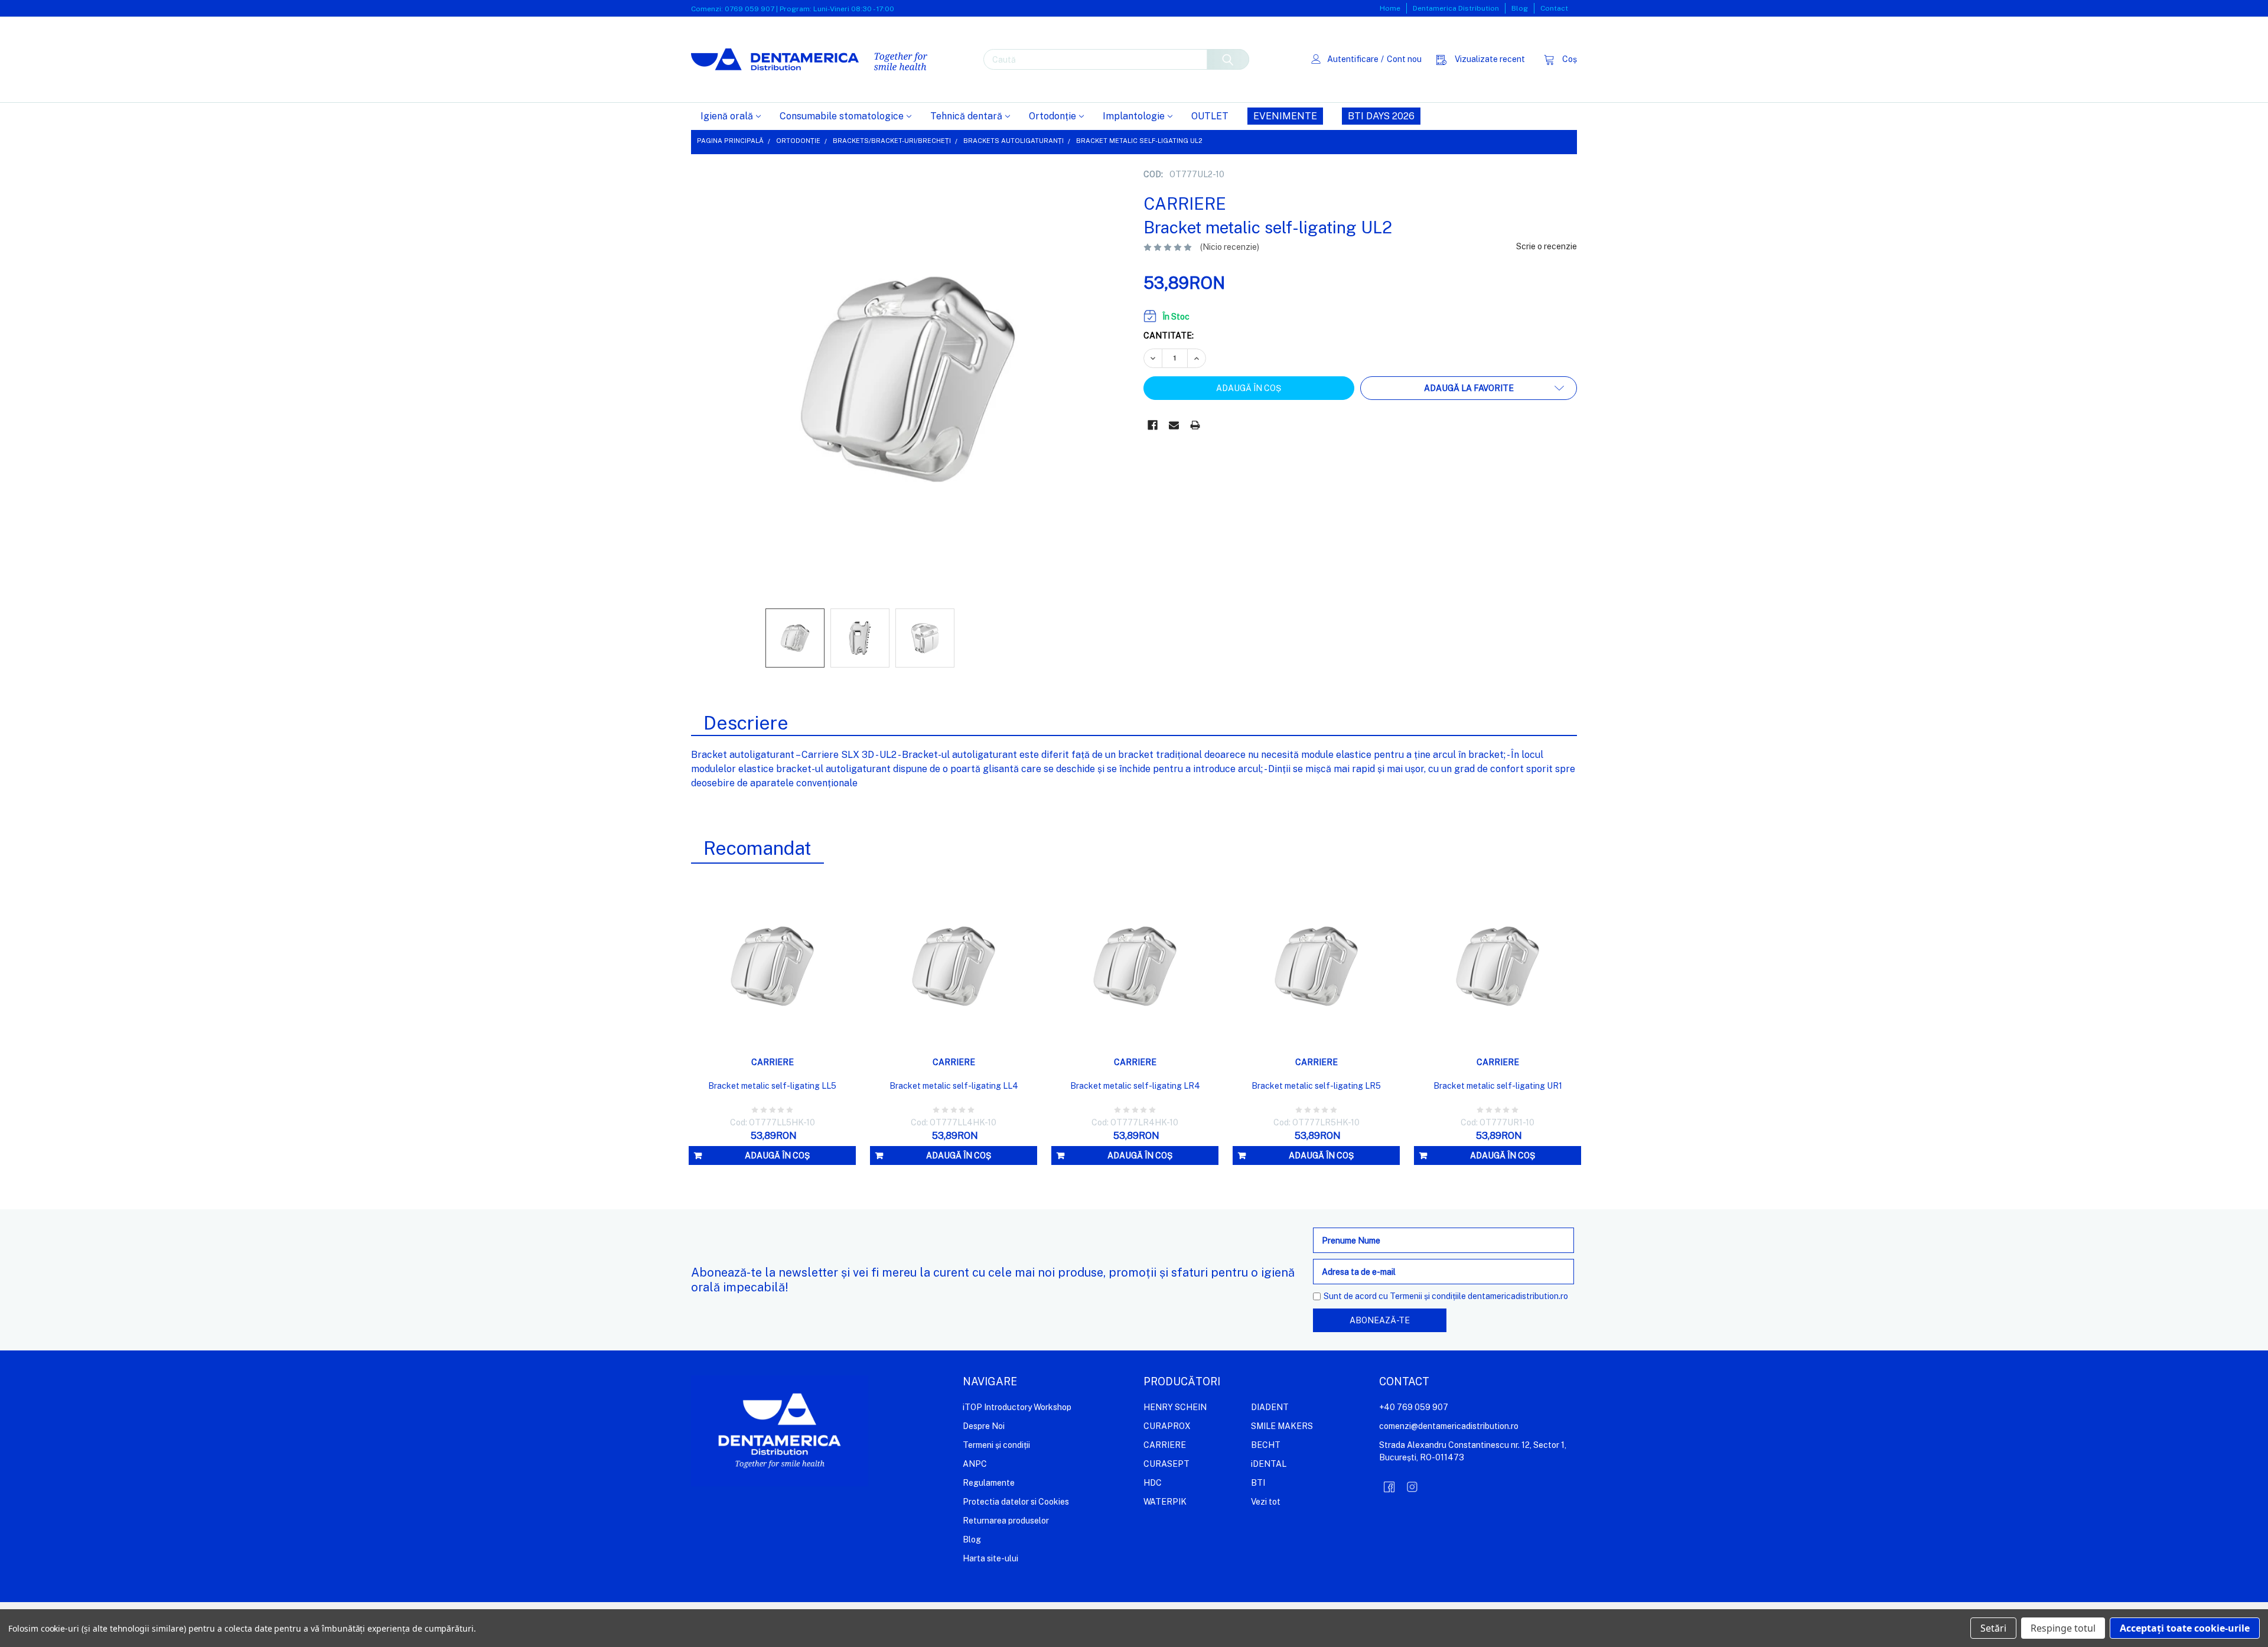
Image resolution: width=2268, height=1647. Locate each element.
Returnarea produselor (1006, 1521)
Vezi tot (1266, 1502)
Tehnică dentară (966, 116)
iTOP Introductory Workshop (1017, 1407)
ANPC (975, 1464)
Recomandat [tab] (757, 848)
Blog (1520, 8)
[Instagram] (1412, 1487)
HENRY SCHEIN (1175, 1407)
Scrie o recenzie (1547, 246)
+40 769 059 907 (1414, 1407)
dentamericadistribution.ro (1518, 1296)
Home (1390, 8)
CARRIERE (1165, 1445)
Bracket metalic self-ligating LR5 (1316, 1086)
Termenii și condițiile (1428, 1296)
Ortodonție (1052, 116)
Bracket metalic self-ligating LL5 (772, 1086)
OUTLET (1210, 116)
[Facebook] (1153, 425)
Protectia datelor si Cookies (1016, 1502)
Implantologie (1134, 116)
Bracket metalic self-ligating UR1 (1498, 1086)
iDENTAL (1269, 1464)
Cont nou (1404, 59)
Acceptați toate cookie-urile (2185, 1628)
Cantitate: (1169, 336)
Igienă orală (727, 116)
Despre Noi (984, 1426)
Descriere (746, 723)
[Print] (1195, 425)
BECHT (1266, 1445)
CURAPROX (1167, 1426)
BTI (1258, 1483)
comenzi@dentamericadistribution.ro (1449, 1426)
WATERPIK (1165, 1502)
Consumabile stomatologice (842, 116)
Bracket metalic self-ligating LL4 (954, 1086)
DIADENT (1270, 1407)
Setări (1993, 1628)
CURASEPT (1166, 1464)
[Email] (1174, 425)
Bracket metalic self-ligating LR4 (1135, 1086)
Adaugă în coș (777, 1155)
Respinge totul (2063, 1628)
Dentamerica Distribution (1456, 8)
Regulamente (989, 1483)
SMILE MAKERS (1282, 1426)
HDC (1153, 1483)
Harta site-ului (990, 1558)
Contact (1554, 8)
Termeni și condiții (996, 1445)
